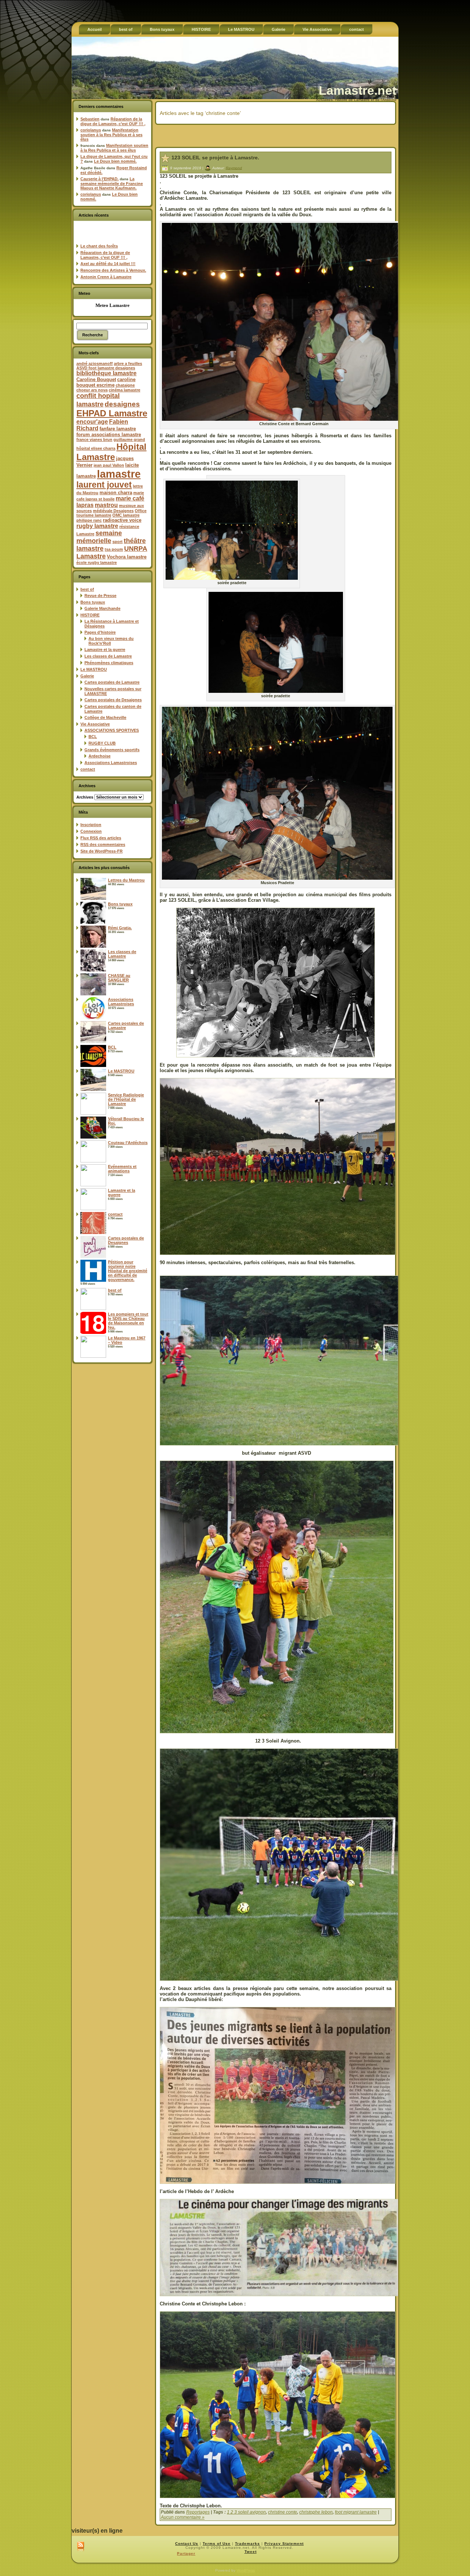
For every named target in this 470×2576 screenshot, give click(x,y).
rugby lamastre (97, 526)
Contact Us (187, 2544)
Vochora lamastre (127, 557)
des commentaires (103, 844)
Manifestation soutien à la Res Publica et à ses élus (111, 135)
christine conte (283, 2512)
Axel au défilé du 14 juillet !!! (108, 264)
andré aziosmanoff (95, 363)
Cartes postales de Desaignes (113, 700)
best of (87, 589)
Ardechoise (100, 756)
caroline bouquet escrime (106, 382)
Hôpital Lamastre (111, 452)
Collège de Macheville (105, 717)
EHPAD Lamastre (112, 413)
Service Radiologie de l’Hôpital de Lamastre (126, 1099)
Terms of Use (217, 2544)
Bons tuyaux (93, 602)
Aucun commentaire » (183, 2517)
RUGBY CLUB (102, 743)
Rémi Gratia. (120, 928)
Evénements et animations (122, 1169)
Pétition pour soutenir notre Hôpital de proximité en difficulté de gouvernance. (128, 1271)
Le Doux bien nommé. (115, 161)
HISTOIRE (90, 615)
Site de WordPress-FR (102, 851)
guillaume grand (129, 439)
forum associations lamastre (109, 435)
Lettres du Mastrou (126, 880)
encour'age (92, 422)
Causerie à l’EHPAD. (100, 179)
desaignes (122, 404)
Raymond (234, 168)
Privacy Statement (284, 2544)
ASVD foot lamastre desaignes (106, 368)
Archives (85, 797)
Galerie (87, 676)
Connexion (91, 831)
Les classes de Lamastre (108, 656)
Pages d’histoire (100, 632)
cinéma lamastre (124, 390)
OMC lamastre (126, 515)
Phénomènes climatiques (109, 663)
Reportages (198, 2512)
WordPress (246, 2570)
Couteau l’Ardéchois (128, 1143)
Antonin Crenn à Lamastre (106, 277)
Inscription (91, 825)
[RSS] (81, 2547)
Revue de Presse (100, 596)
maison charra (116, 493)
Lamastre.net (357, 90)
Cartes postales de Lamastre (112, 682)
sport (117, 542)
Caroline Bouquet (96, 379)
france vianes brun (94, 439)
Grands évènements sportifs (112, 750)
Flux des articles (101, 838)
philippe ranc (89, 520)
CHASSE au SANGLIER (119, 978)
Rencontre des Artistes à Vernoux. (113, 270)
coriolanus (91, 130)
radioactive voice (122, 520)
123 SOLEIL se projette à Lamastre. (215, 158)
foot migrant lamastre (356, 2512)
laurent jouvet (104, 485)
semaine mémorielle (99, 537)
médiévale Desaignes (113, 511)
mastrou (106, 505)
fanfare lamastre (118, 429)
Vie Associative (95, 724)
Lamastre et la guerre (105, 650)
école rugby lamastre (97, 562)
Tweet (251, 2552)
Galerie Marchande (102, 608)
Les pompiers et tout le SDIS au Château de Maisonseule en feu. (128, 1321)
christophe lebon (316, 2512)
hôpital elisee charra (96, 448)
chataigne (125, 385)
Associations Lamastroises (111, 763)
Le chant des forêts (99, 246)
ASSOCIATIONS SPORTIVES (112, 730)
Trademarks (247, 2544)
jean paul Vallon (109, 465)
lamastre (119, 474)
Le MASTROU (94, 669)
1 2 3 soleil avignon (246, 2512)
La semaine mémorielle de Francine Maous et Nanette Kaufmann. (112, 183)
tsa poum (114, 549)
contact (88, 769)
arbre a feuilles (128, 363)
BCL (93, 737)
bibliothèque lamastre (106, 373)
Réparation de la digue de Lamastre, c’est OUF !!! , (113, 121)
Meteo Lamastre (113, 305)
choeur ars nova (92, 390)
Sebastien (90, 119)
